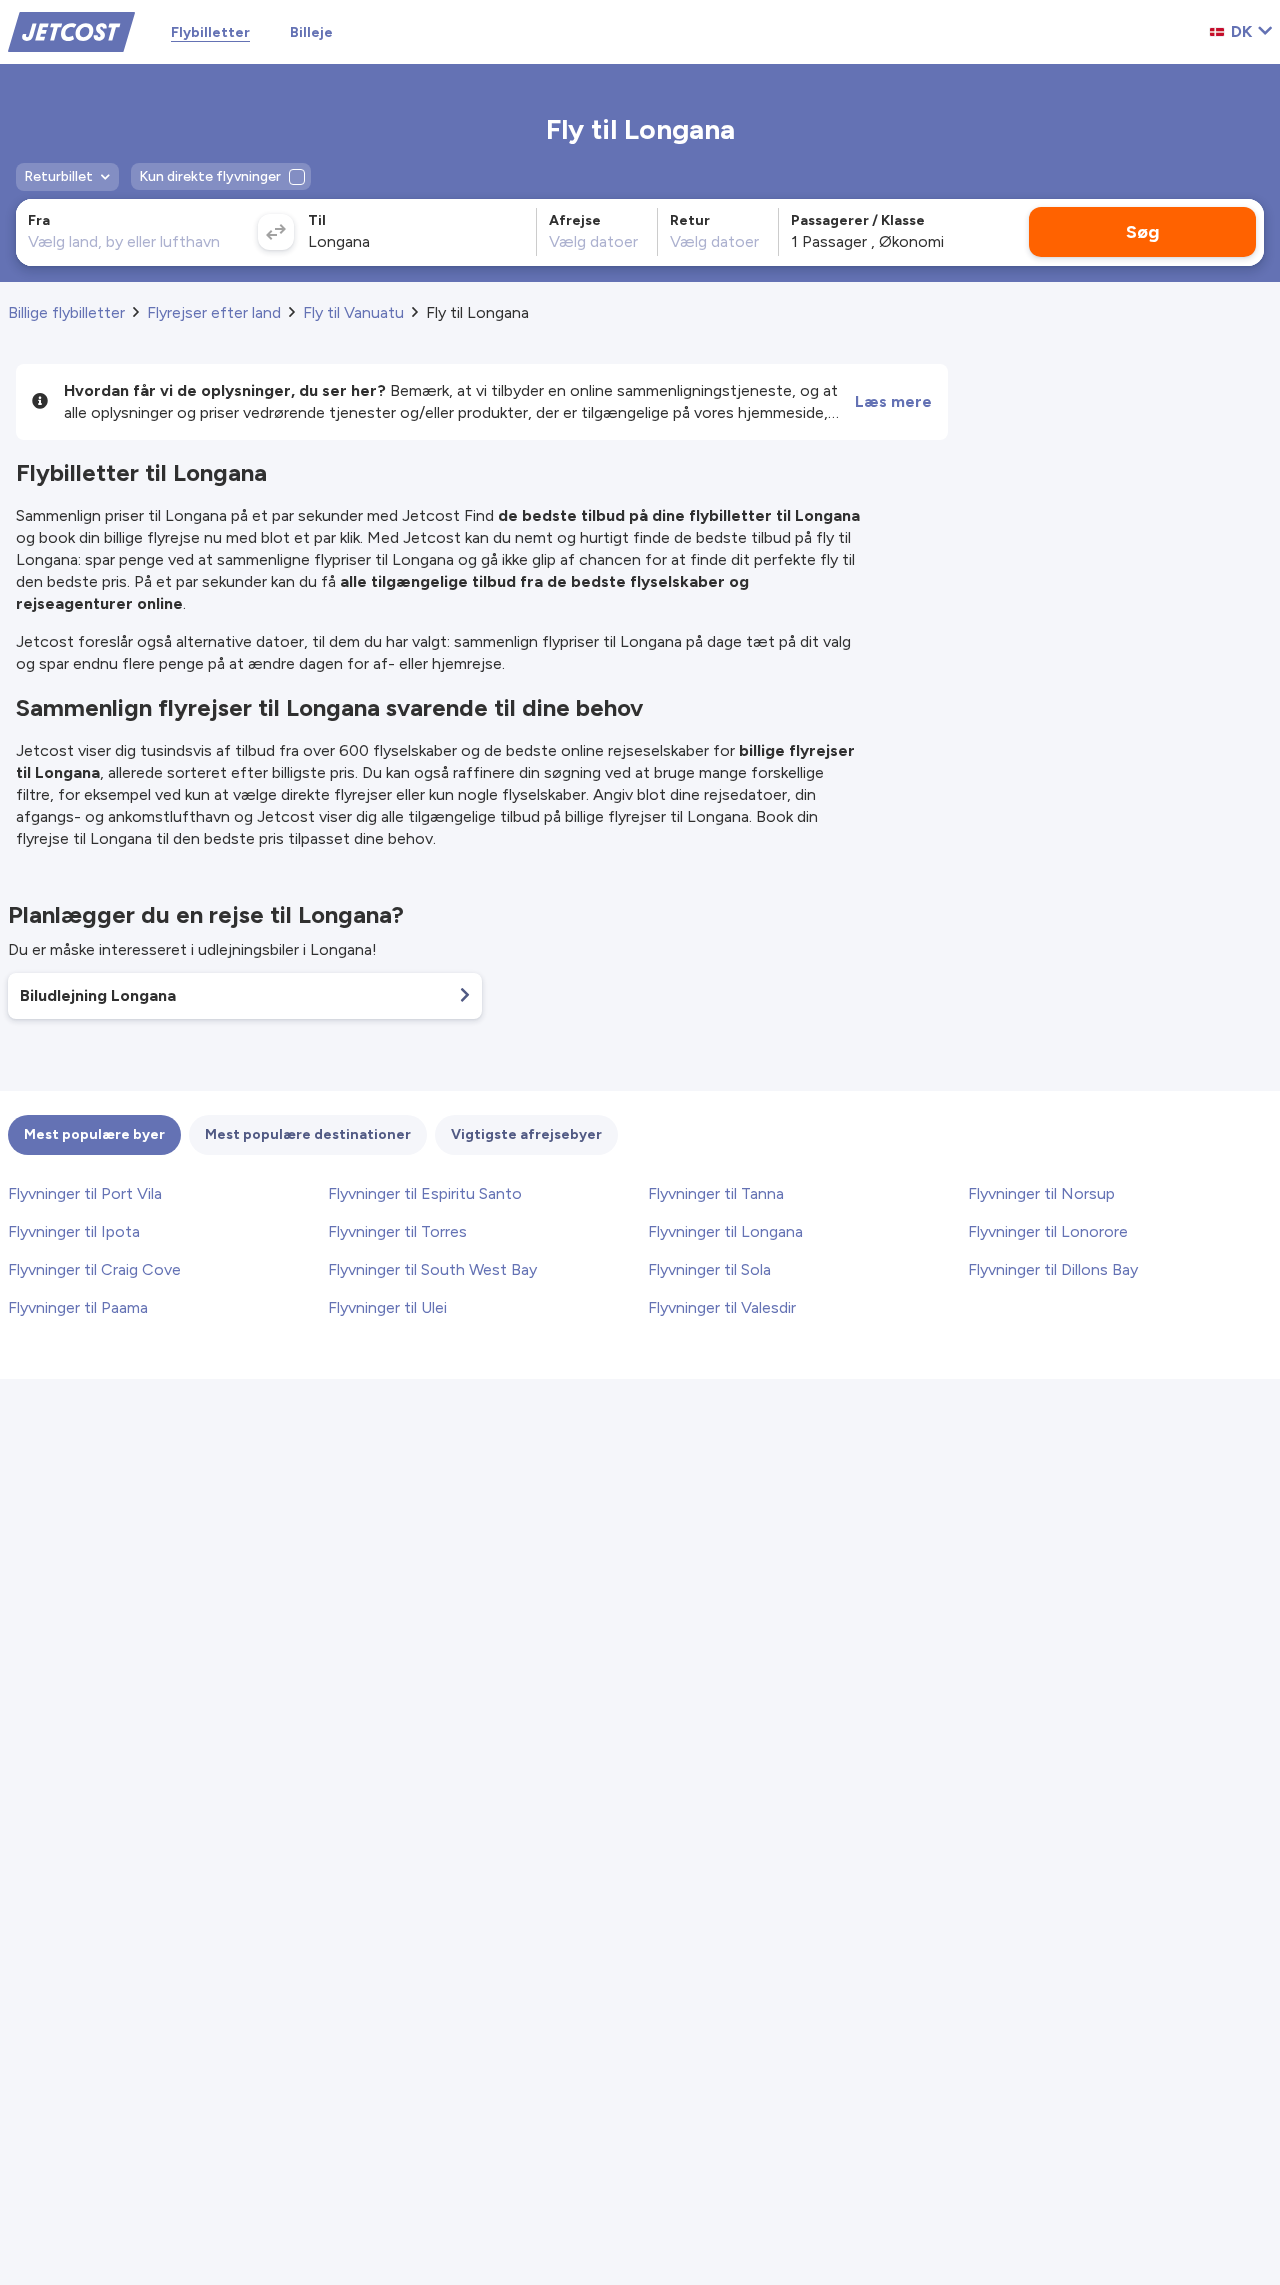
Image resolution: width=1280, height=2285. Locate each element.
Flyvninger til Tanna (716, 1193)
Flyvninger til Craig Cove (94, 1269)
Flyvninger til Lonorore (1048, 1231)
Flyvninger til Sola (709, 1269)
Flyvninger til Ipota (74, 1231)
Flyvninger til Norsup (1041, 1193)
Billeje (311, 32)
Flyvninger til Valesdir (722, 1307)
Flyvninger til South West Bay (432, 1269)
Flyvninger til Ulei (387, 1307)
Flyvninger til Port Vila (85, 1193)
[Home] (71, 30)
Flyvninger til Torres (397, 1231)
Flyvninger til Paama (78, 1307)
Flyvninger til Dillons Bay (1053, 1269)
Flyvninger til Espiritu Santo (425, 1193)
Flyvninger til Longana (725, 1231)
